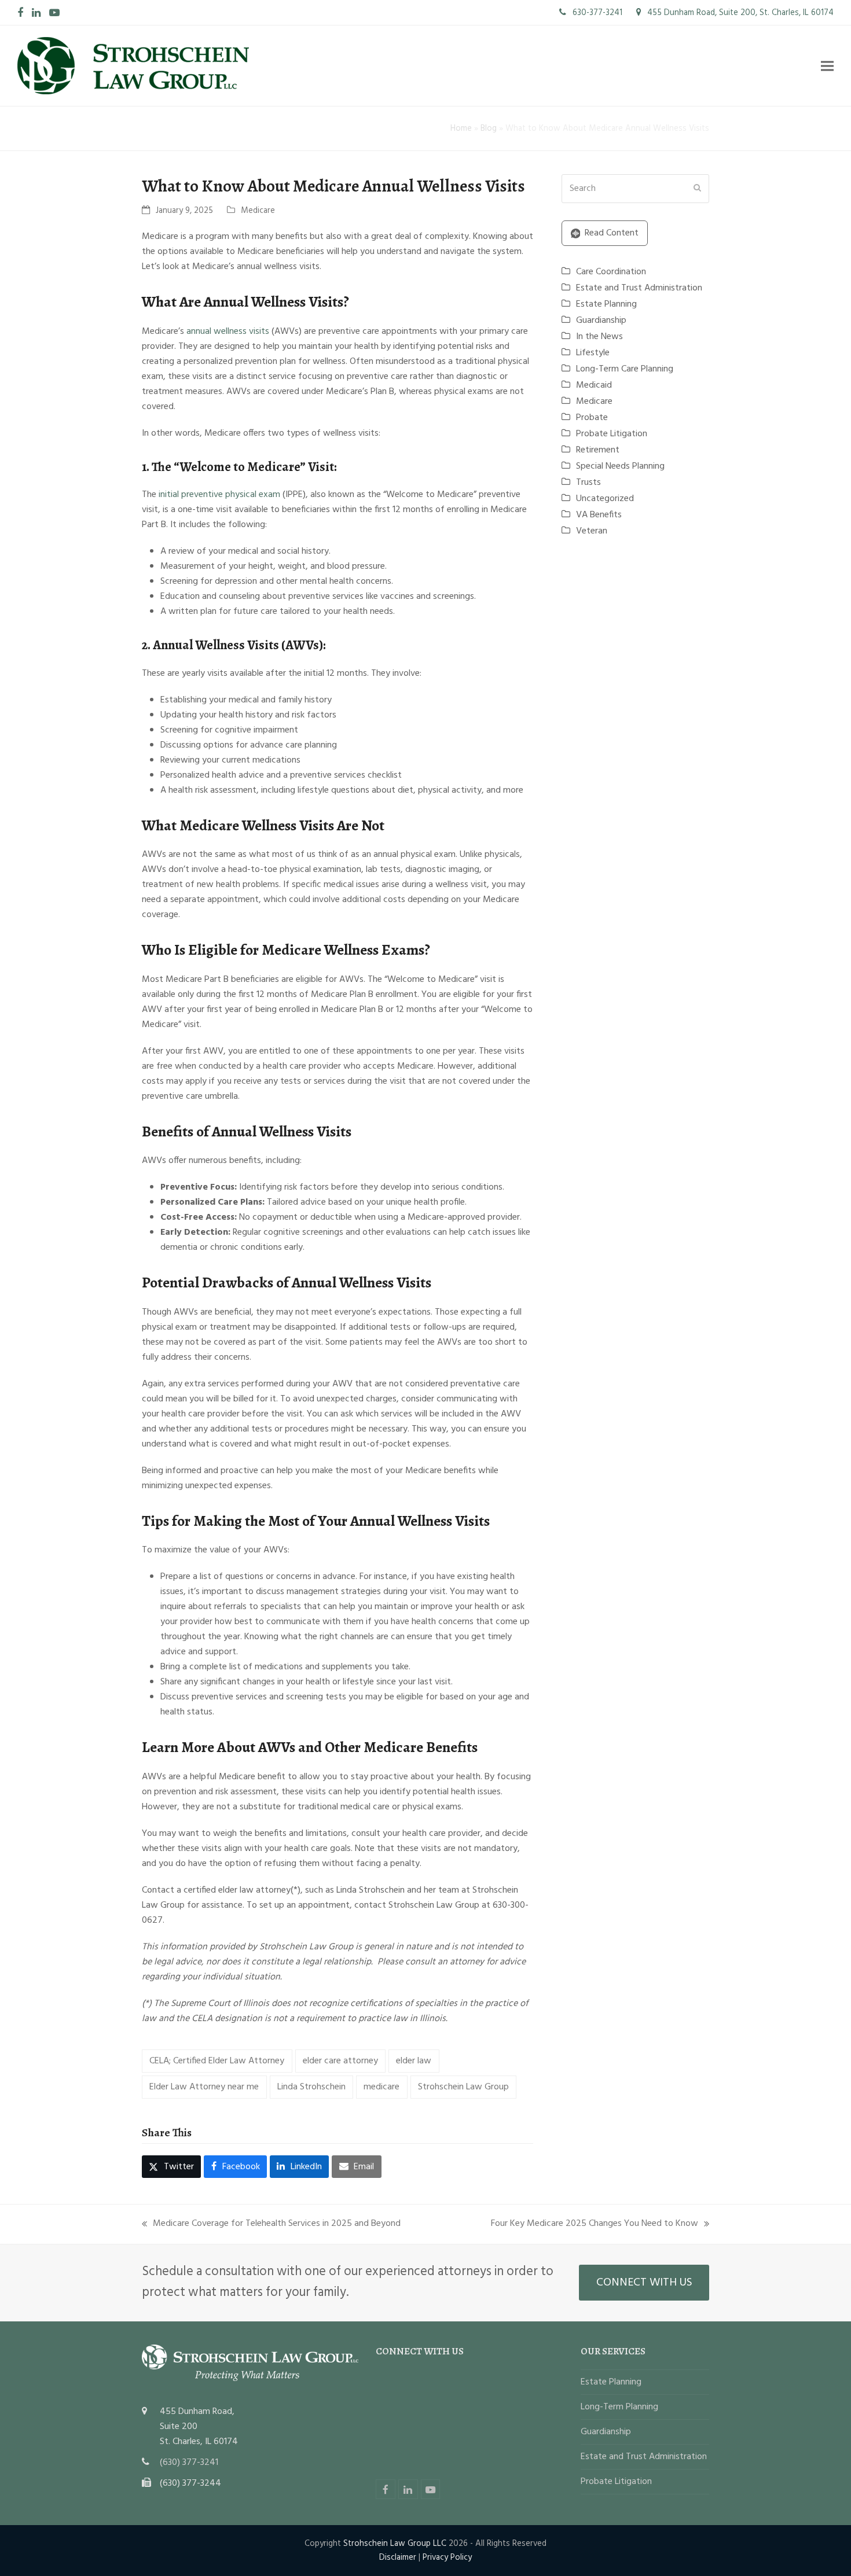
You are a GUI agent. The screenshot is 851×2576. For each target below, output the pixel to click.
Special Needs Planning (620, 466)
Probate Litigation (612, 434)
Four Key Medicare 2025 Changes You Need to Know (595, 2224)
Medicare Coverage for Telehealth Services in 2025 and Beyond (271, 2224)
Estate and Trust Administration (639, 288)
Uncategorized (605, 499)
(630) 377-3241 (189, 2463)
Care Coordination (611, 272)
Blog (489, 128)
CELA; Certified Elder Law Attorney (217, 2061)
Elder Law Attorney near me (204, 2087)
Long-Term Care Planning (625, 369)
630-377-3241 (596, 13)
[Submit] (697, 189)
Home (461, 128)
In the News (599, 337)
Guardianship (601, 321)
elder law (414, 2061)
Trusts (588, 483)
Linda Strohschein (311, 2087)
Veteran (592, 531)
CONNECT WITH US (644, 2283)
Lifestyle (593, 353)
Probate (592, 418)
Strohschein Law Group (463, 2087)
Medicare (258, 211)
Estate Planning (606, 304)
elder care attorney (340, 2061)
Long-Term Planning (619, 2407)
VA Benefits (599, 515)
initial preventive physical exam (219, 495)
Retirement (598, 450)
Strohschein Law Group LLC (395, 2544)
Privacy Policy (447, 2557)
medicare (382, 2087)
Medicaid (594, 385)
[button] (827, 66)
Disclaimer (398, 2557)
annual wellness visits (228, 332)
